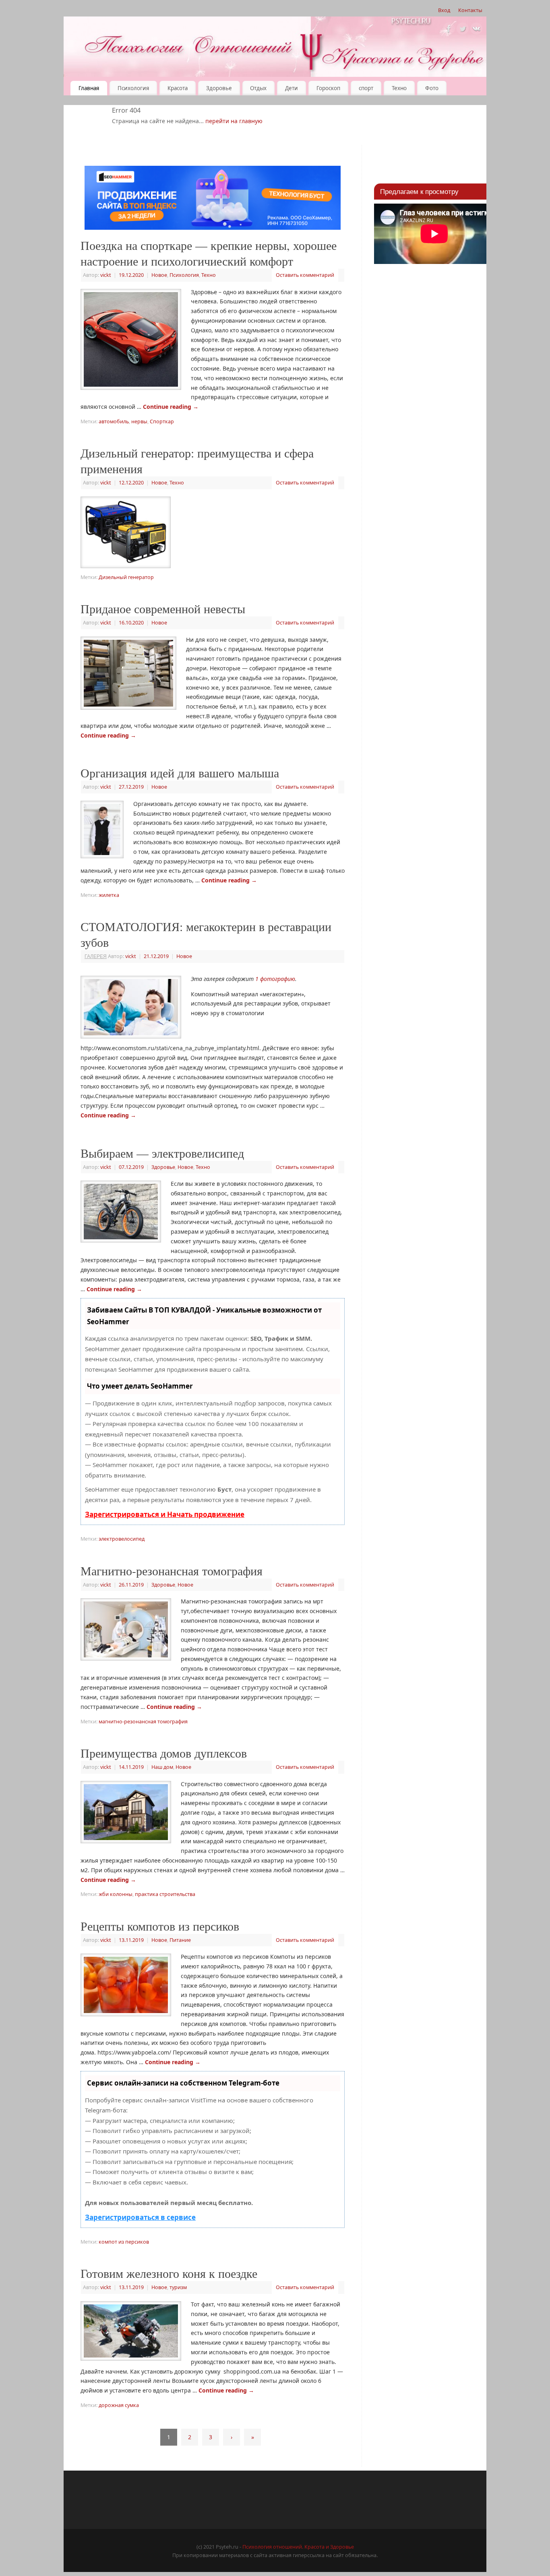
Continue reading (171, 407)
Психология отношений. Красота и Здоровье (298, 2547)
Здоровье (219, 88)
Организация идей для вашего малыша (180, 773)
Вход (444, 10)
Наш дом (162, 1767)
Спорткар (162, 421)
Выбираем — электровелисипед (162, 1153)
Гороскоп (328, 88)
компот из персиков (124, 2242)
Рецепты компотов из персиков (160, 1926)
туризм (178, 2287)
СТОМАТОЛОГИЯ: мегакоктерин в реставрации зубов (206, 934)
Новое (159, 275)
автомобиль (114, 421)
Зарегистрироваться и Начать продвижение (165, 1514)
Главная (89, 88)
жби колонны (116, 1894)
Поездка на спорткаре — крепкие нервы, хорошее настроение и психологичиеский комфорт (209, 253)
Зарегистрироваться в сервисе (140, 2217)
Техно (399, 88)
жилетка (109, 895)
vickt (106, 275)
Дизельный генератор (126, 577)
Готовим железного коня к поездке (169, 2273)
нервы (139, 421)
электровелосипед (122, 1539)
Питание (180, 1940)
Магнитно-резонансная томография (172, 1570)
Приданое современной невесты (163, 608)
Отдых (258, 88)
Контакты (470, 10)
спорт (366, 88)
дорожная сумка (119, 2405)
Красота (178, 88)
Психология (133, 88)
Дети (292, 88)
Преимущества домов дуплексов (164, 1753)
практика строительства (165, 1894)
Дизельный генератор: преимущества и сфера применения (197, 461)
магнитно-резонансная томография (143, 1722)
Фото (432, 88)
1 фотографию (275, 979)
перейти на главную (234, 121)
